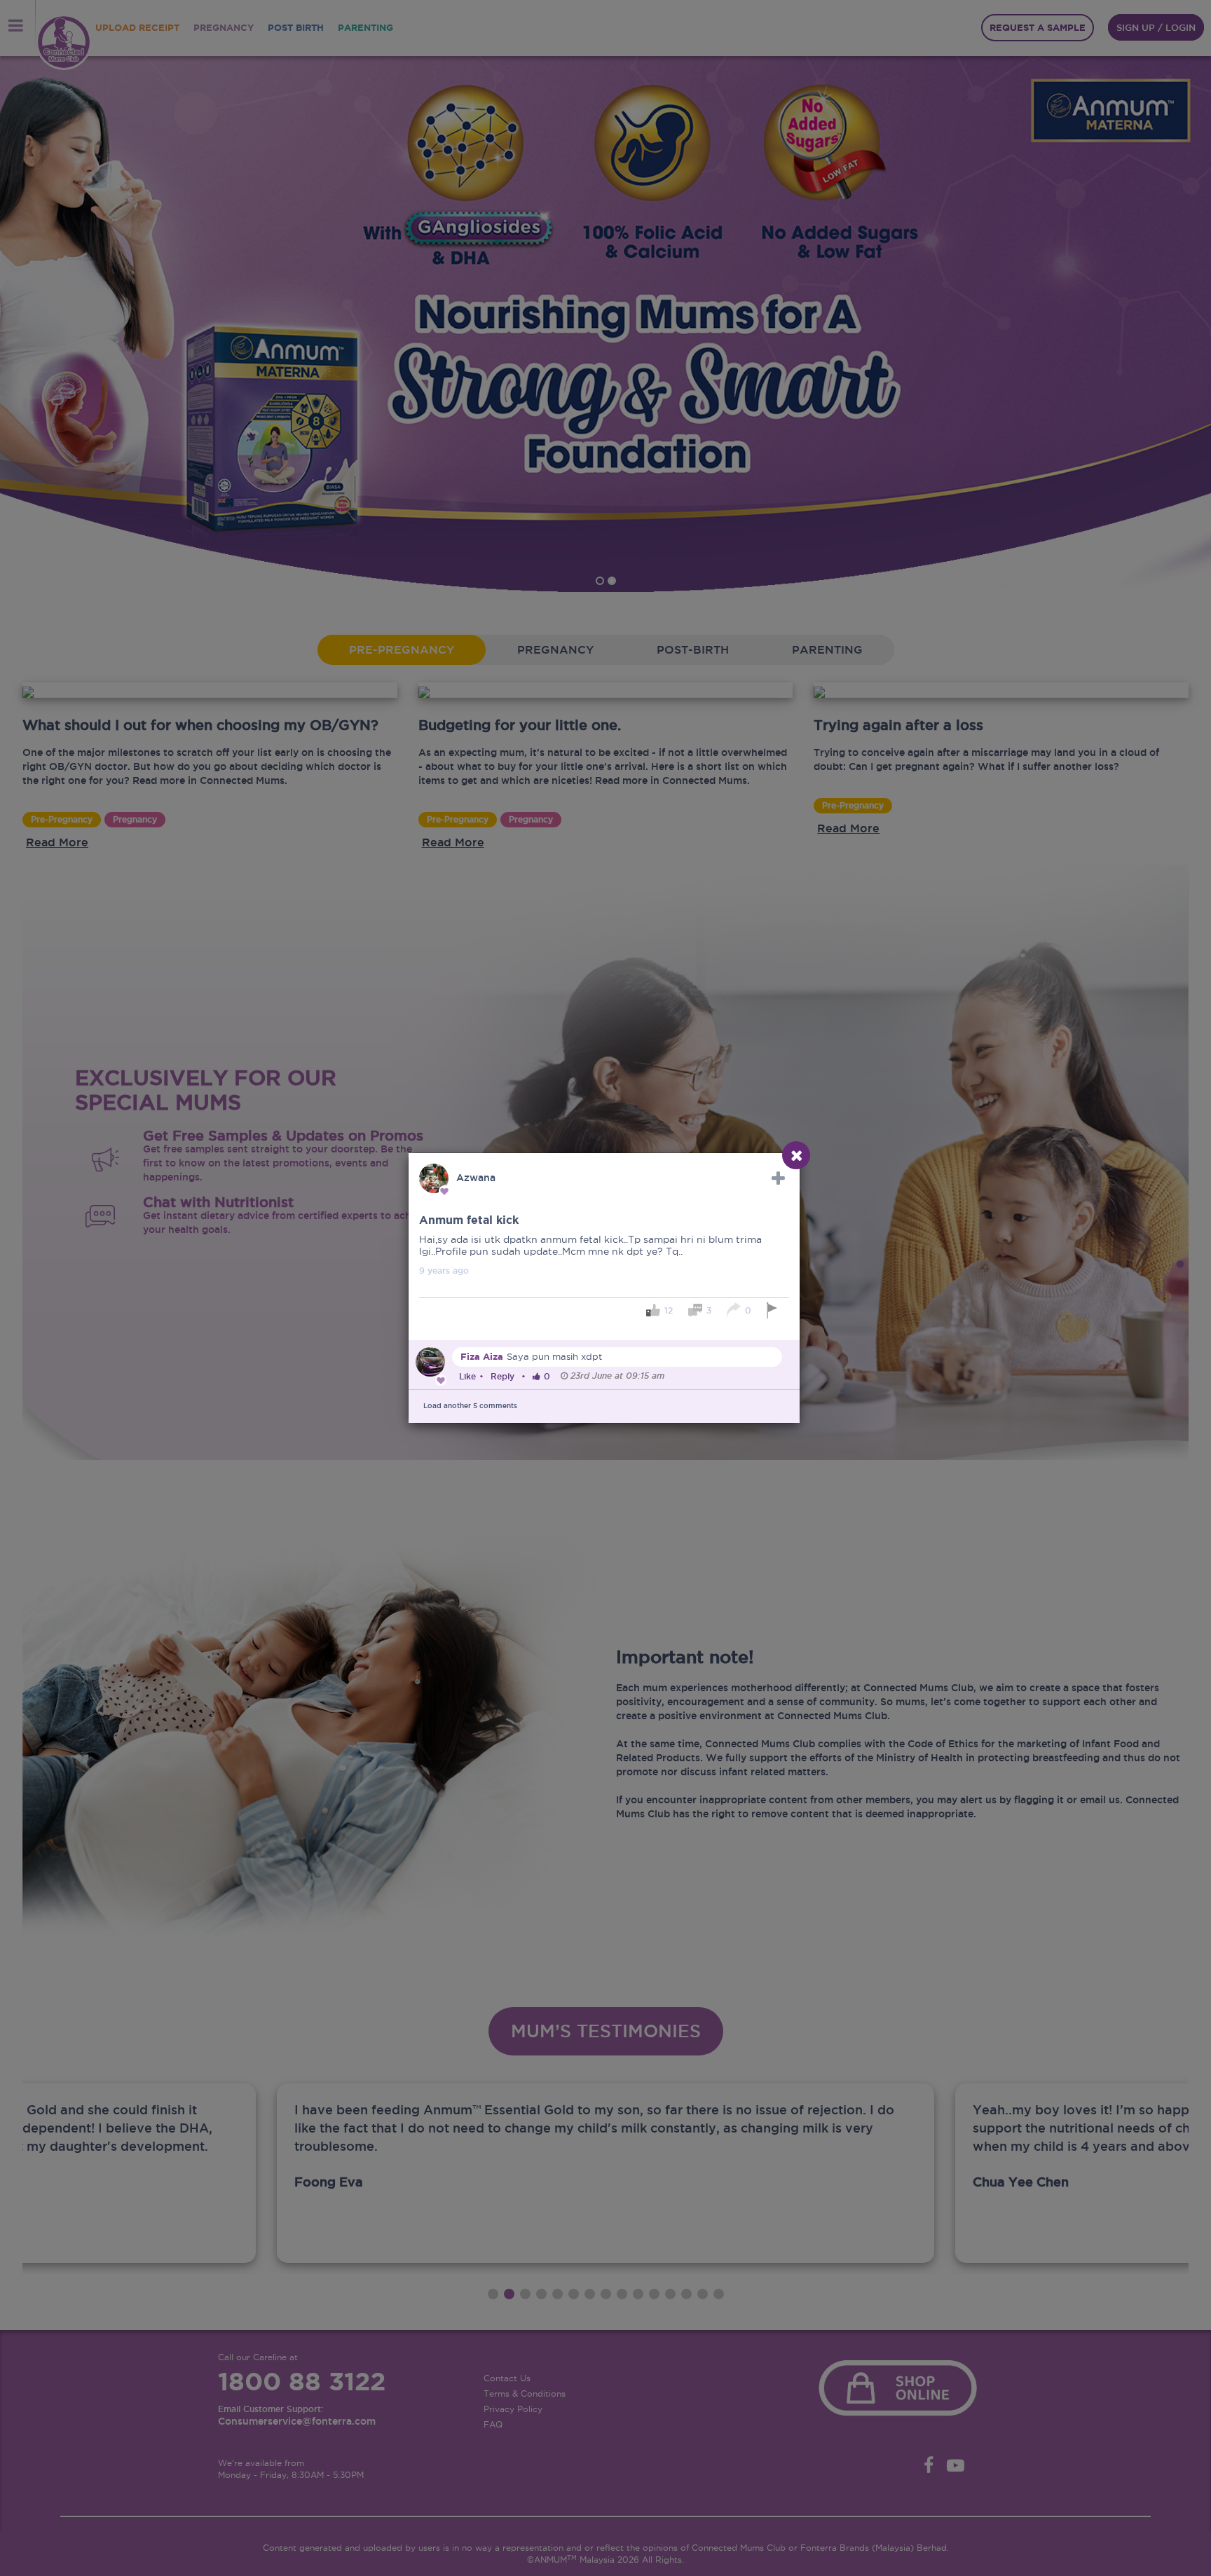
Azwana (476, 1178)
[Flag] (774, 1310)
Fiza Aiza (482, 1357)
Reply (502, 1376)
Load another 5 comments (470, 1406)
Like (467, 1376)
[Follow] (778, 1178)
